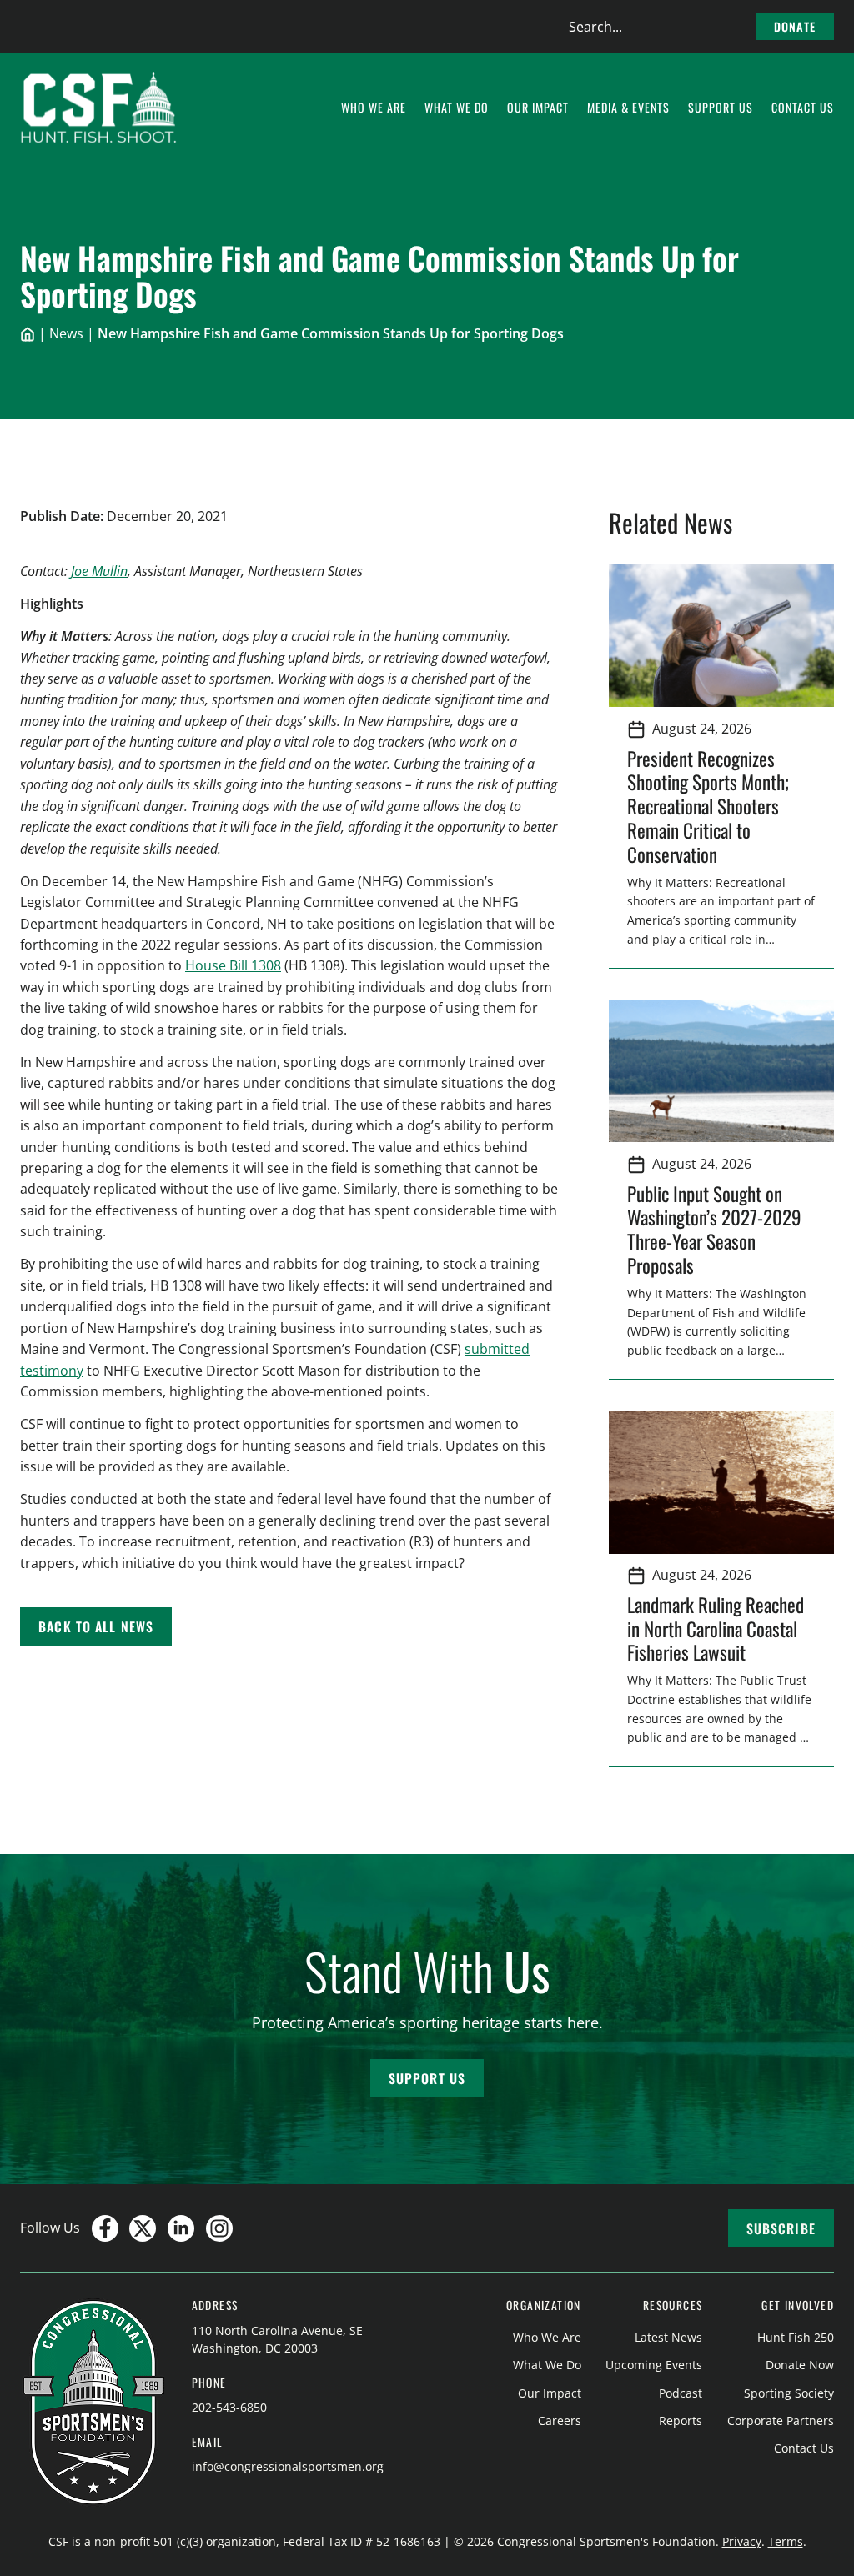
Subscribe (781, 2228)
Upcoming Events (654, 2365)
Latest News (668, 2337)
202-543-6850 (229, 2407)
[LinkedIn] (181, 2228)
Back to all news (96, 1626)
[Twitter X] (143, 2228)
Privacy (742, 2541)
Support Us (427, 2078)
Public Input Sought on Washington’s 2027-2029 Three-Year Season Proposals (714, 1230)
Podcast (681, 2393)
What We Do (547, 2365)
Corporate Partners (781, 2421)
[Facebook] (105, 2228)
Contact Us (804, 2448)
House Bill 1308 (233, 965)
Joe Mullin (99, 571)
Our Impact (550, 2393)
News (66, 333)
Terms (786, 2541)
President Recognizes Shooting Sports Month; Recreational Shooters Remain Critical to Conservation (708, 806)
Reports (681, 2421)
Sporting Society (789, 2393)
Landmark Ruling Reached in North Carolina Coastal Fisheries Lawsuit (716, 1629)
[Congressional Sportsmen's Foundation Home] (99, 108)
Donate (795, 26)
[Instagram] (219, 2228)
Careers (560, 2421)
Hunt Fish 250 (796, 2337)
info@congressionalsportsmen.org (288, 2466)
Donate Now (800, 2365)
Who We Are (547, 2337)
